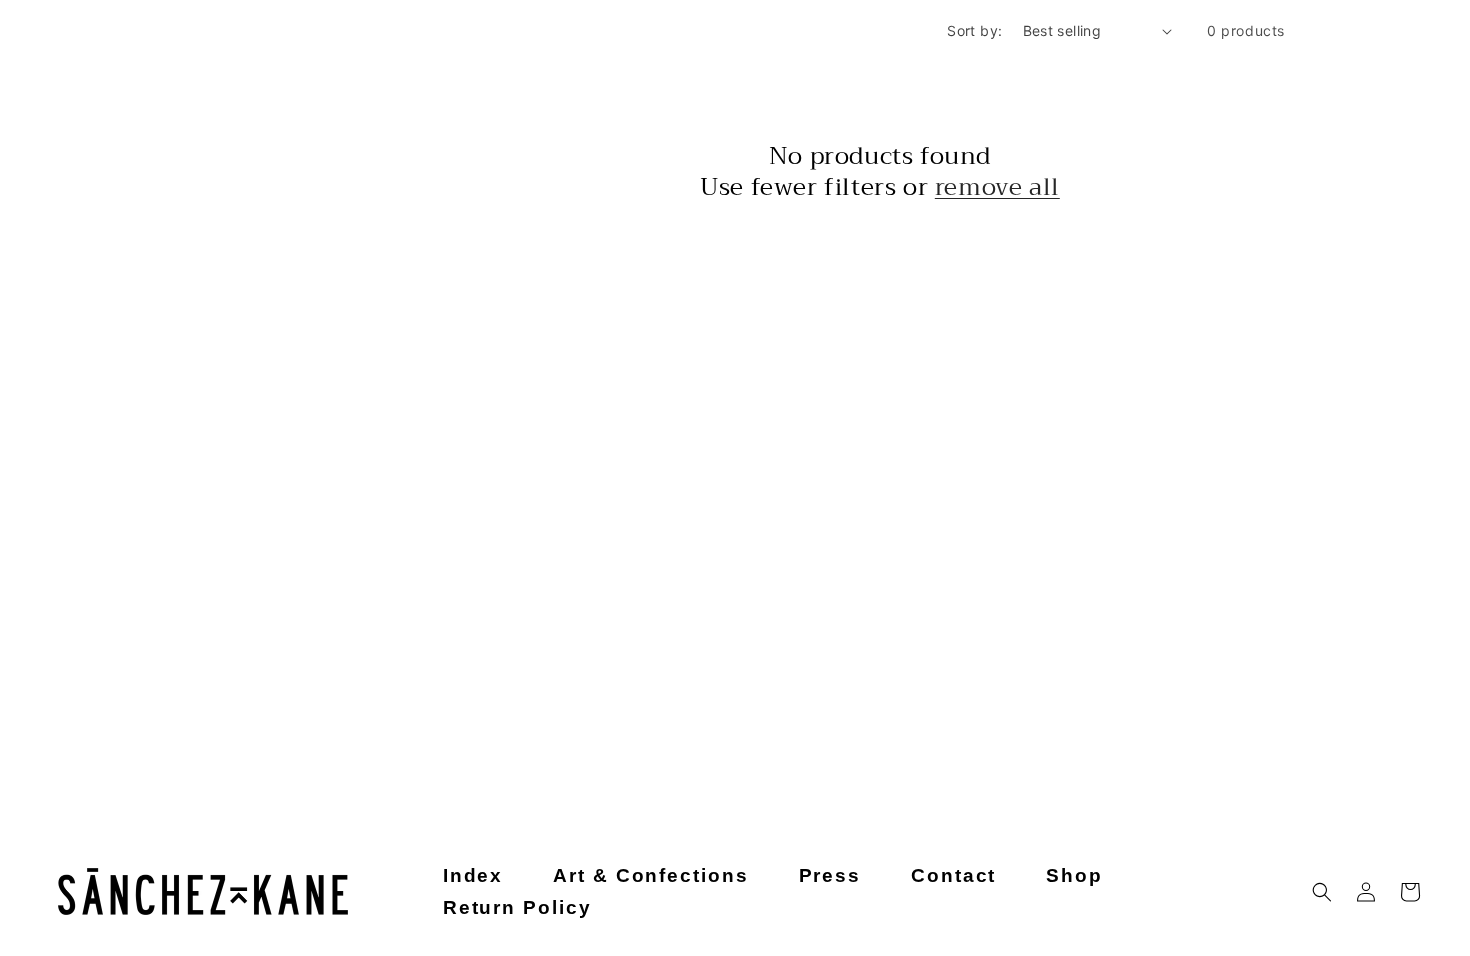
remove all (997, 187)
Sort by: (974, 30)
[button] (1322, 892)
